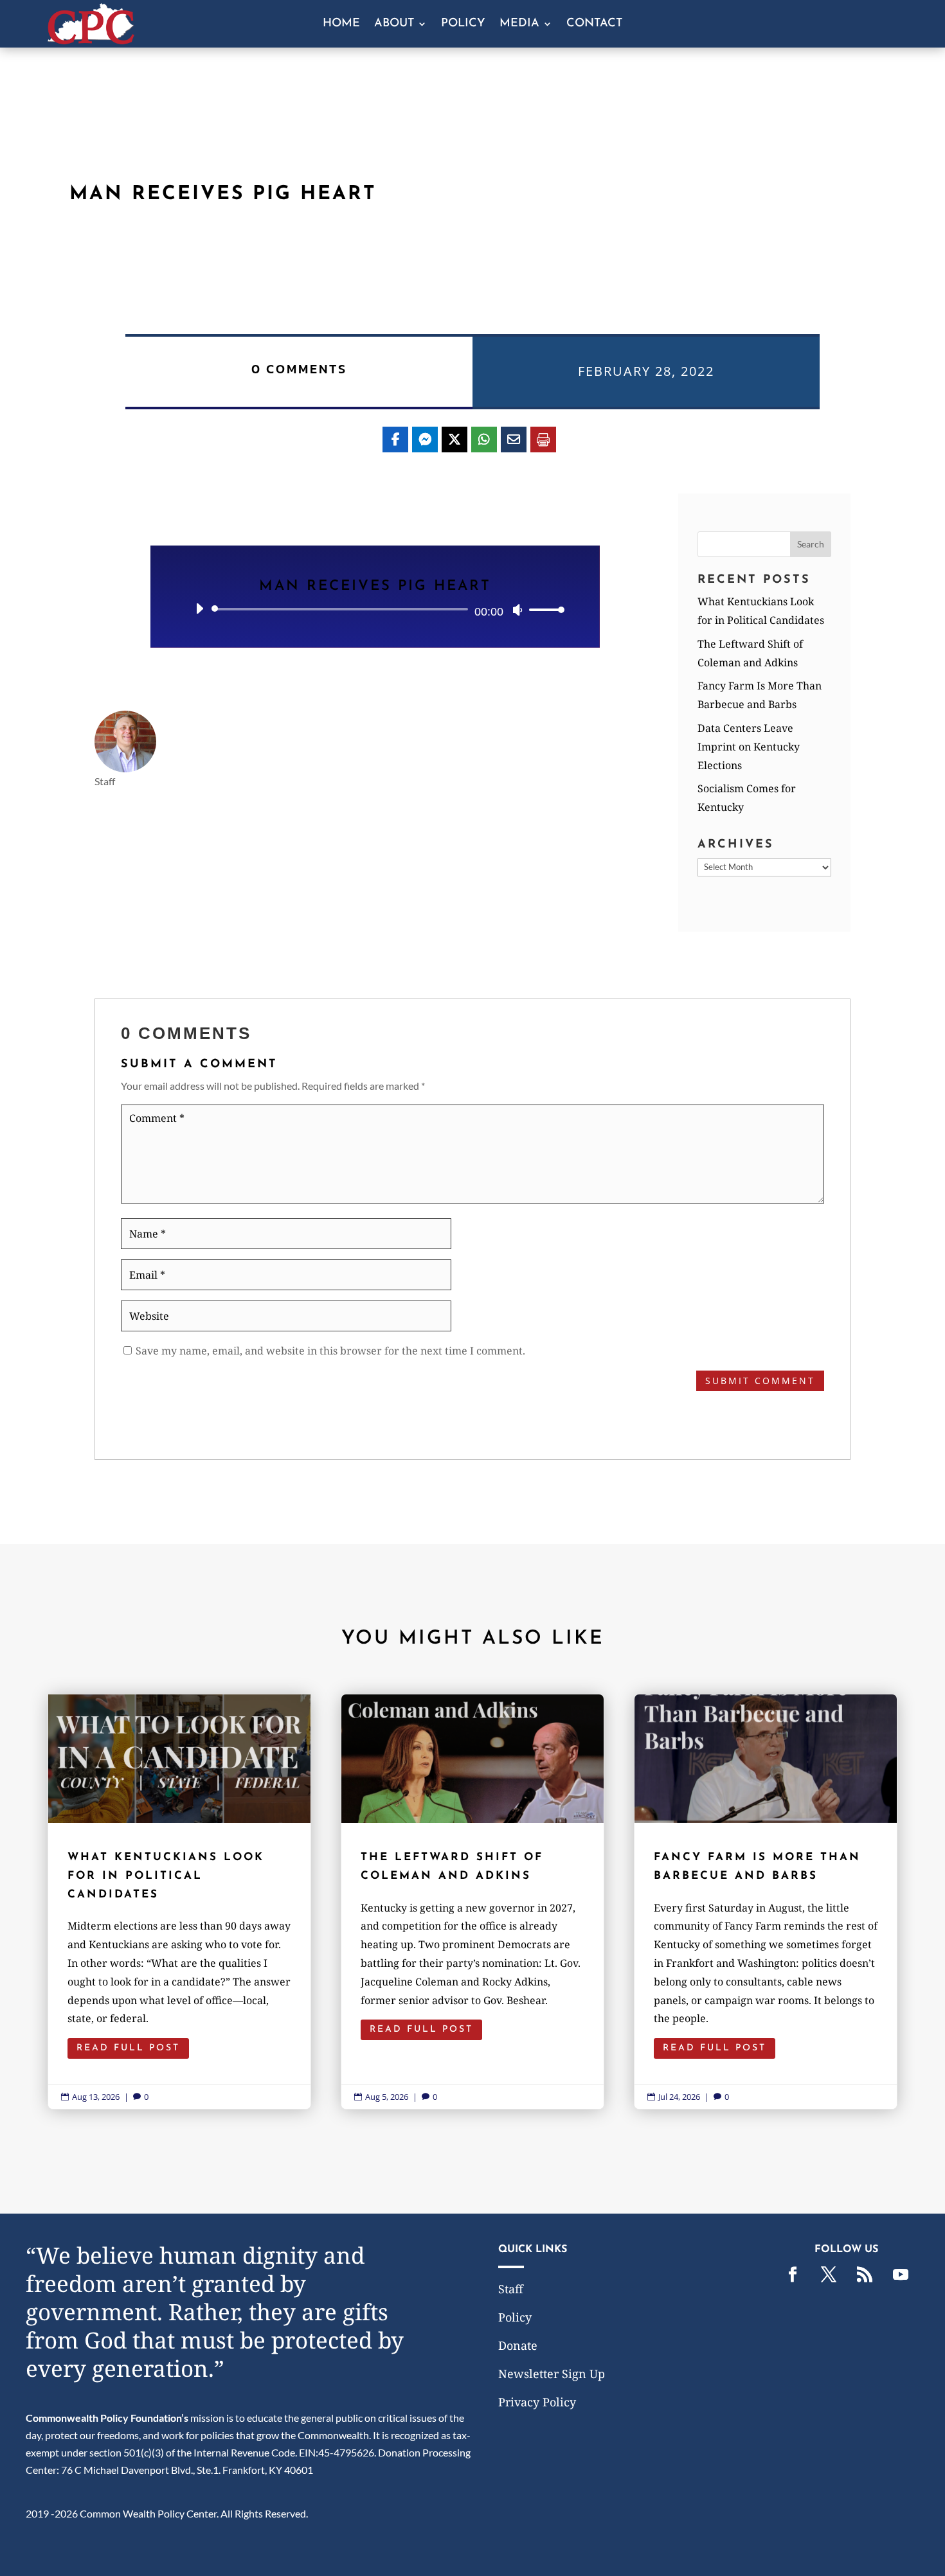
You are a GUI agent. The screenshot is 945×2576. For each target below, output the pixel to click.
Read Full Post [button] (128, 2048)
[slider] (543, 609)
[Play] (199, 608)
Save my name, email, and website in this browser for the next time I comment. (330, 1351)
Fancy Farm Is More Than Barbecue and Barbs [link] (766, 1902)
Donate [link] (518, 2345)
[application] (375, 609)
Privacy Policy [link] (537, 2402)
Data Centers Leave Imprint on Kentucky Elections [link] (749, 747)
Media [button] (519, 24)
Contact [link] (594, 24)
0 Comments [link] (299, 369)
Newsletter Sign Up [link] (552, 2374)
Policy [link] (463, 24)
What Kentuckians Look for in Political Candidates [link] (179, 1902)
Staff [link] (511, 2289)
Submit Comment (760, 1381)
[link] (91, 40)
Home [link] (341, 24)
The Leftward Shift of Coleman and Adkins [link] (473, 1902)
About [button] (394, 24)
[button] (811, 544)
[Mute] (517, 610)
